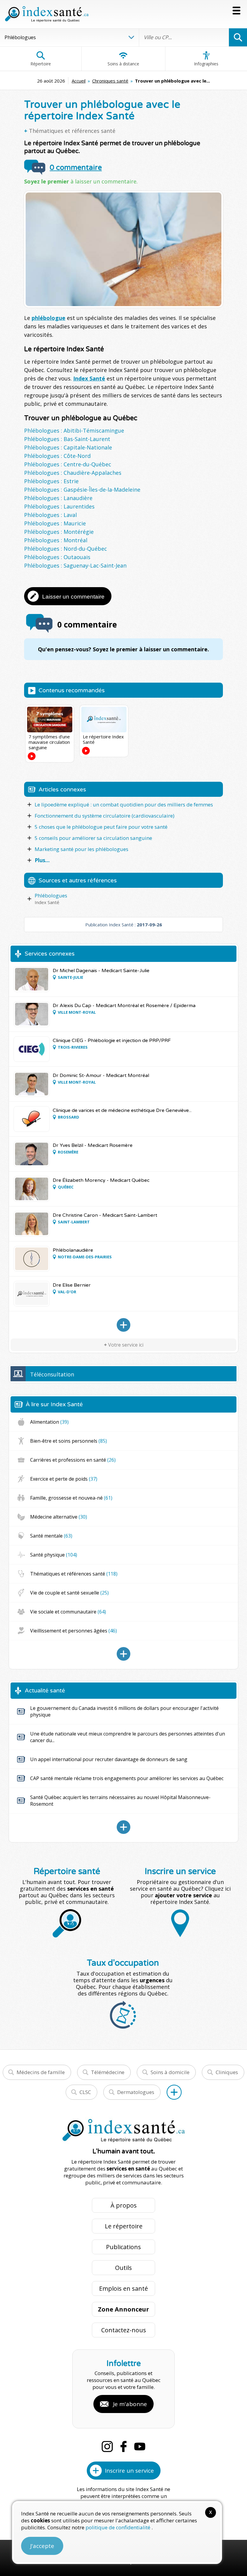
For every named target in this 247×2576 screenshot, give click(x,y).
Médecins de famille (41, 2072)
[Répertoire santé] (174, 2092)
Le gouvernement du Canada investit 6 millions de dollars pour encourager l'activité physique (124, 1711)
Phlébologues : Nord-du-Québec (66, 549)
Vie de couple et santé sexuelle (69, 1593)
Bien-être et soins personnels (69, 1441)
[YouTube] (140, 2446)
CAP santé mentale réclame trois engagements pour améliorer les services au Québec (127, 1778)
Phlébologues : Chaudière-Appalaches (73, 473)
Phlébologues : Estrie (51, 481)
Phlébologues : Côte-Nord (57, 456)
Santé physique (54, 1555)
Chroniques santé (110, 81)
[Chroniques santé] (123, 1654)
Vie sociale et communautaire (68, 1612)
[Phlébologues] (123, 1325)
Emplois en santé (123, 2288)
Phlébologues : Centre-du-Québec (68, 464)
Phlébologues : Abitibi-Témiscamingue (74, 430)
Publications (123, 2247)
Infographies (206, 64)
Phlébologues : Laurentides (59, 506)
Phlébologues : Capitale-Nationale (68, 447)
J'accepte (42, 2546)
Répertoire (41, 64)
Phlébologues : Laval (50, 515)
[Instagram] (107, 2446)
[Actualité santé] (123, 1827)
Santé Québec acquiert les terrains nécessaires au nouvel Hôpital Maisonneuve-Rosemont (120, 1801)
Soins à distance (123, 64)
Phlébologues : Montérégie (59, 532)
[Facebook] (123, 2446)
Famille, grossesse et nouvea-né (71, 1498)
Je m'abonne (130, 2404)
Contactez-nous (124, 2330)
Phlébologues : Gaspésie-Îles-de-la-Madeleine (82, 490)
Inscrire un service (129, 2471)
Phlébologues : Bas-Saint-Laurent (67, 439)
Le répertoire (124, 2226)
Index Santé (89, 378)
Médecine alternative (59, 1517)
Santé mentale (51, 1536)
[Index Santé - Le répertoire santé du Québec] (47, 14)
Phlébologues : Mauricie (55, 523)
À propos (124, 2205)
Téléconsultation (52, 1374)
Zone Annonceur (123, 2309)
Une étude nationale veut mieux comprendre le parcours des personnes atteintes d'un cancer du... (128, 1737)
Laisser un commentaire (73, 597)
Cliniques (227, 2072)
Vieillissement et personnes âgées (73, 1631)
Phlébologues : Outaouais (57, 557)
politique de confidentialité (119, 2527)
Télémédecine (108, 2072)
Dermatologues (136, 2092)
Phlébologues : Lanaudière (58, 498)
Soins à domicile (170, 2072)
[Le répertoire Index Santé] (104, 719)
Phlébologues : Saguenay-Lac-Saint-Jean (75, 565)
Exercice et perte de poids (64, 1479)
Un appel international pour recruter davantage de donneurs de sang (109, 1759)
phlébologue (48, 318)
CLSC (85, 2092)
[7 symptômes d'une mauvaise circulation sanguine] (50, 719)
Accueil (79, 81)
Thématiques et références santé (72, 131)
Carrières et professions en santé (73, 1460)
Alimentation (49, 1422)
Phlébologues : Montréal (56, 540)
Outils (123, 2268)
